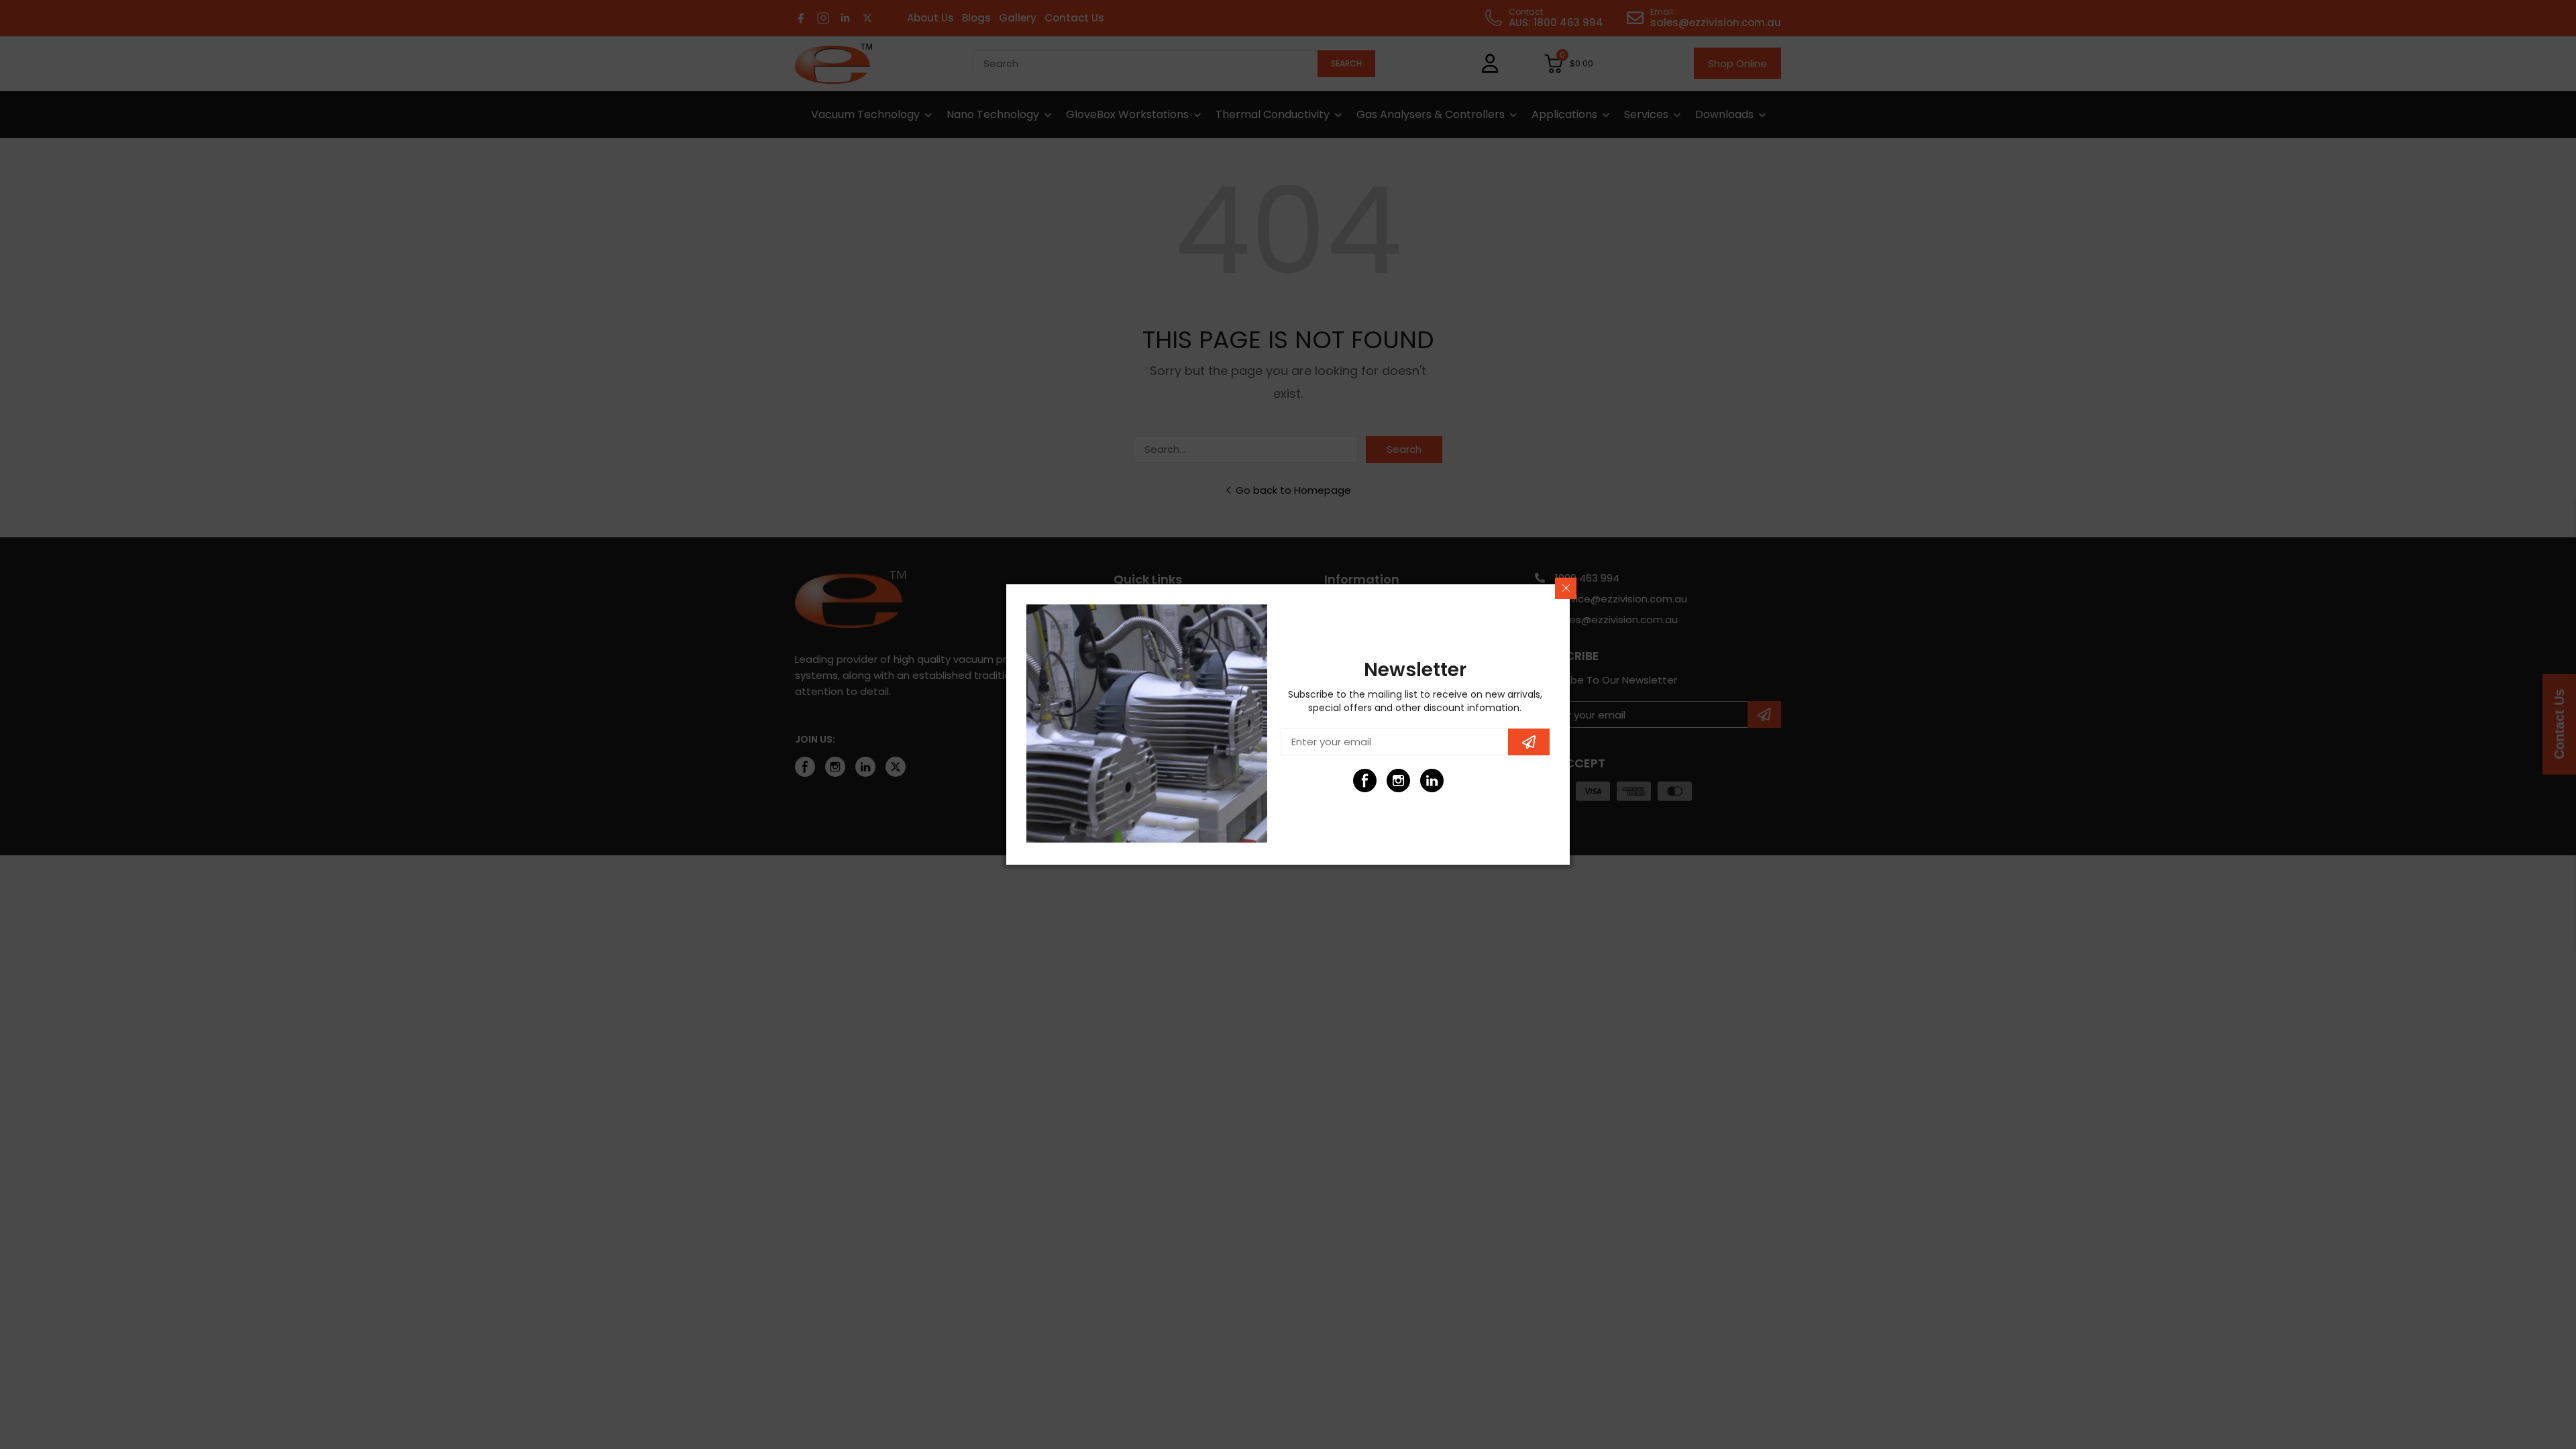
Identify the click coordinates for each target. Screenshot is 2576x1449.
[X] (1465, 781)
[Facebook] (1365, 781)
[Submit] (1529, 742)
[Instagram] (1398, 781)
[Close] (1566, 588)
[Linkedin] (1432, 781)
